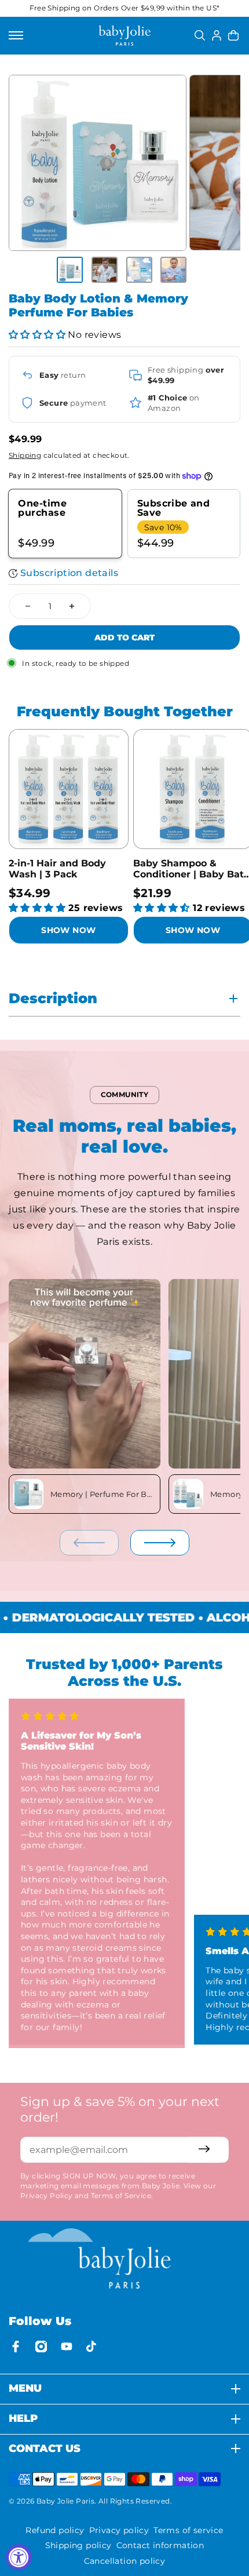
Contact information (160, 2545)
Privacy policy (119, 2530)
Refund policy (55, 2530)
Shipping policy (78, 2545)
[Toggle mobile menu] (16, 35)
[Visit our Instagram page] (41, 2347)
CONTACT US (45, 2449)
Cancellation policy (125, 2561)
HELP (23, 2419)
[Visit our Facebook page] (16, 2347)
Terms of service (188, 2530)
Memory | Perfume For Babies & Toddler (103, 1494)
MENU (25, 2389)
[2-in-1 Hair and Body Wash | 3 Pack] (69, 789)
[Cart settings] (233, 35)
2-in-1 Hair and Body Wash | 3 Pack (57, 869)
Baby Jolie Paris (65, 2501)
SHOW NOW (68, 930)
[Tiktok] (92, 2347)
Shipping (25, 455)
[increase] (72, 606)
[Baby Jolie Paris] (124, 36)
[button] (37, 335)
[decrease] (28, 606)
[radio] (65, 524)
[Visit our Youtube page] (67, 2347)
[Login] (217, 35)
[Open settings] (200, 35)
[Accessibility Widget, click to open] (19, 2557)
